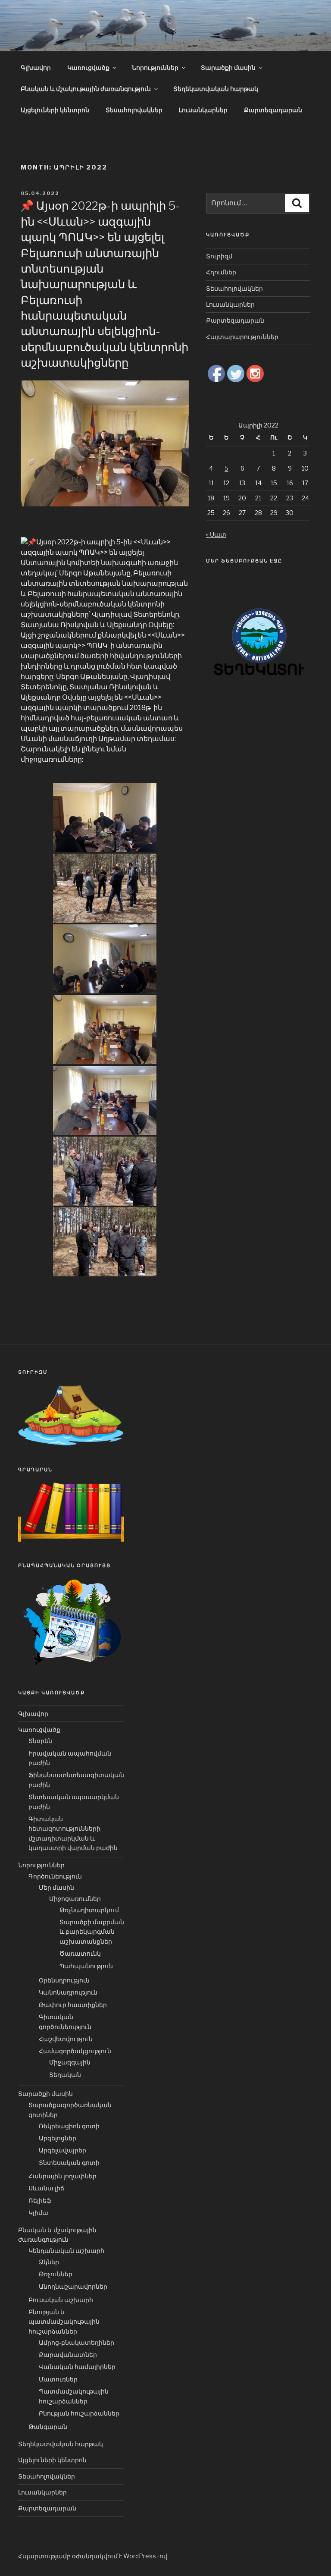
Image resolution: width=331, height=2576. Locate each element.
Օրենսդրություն (64, 1980)
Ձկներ (49, 2262)
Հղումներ (221, 272)
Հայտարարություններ (242, 337)
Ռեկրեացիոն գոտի (69, 2126)
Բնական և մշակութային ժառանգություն (86, 89)
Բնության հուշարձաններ (79, 2413)
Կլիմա (38, 2213)
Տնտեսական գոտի (69, 2163)
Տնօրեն (40, 1741)
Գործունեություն (55, 1876)
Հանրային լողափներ (62, 2176)
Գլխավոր (36, 68)
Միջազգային (70, 2062)
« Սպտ (216, 534)
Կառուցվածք (88, 68)
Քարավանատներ (68, 2355)
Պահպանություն (86, 1966)
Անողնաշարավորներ (73, 2286)
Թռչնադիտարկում (89, 1910)
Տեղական (65, 2075)
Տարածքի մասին (228, 68)
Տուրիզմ (219, 256)
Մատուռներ (58, 2379)
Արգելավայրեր (62, 2150)
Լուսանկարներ (203, 110)
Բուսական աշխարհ (61, 2300)
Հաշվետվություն (66, 2039)
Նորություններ (155, 68)
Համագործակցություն (75, 2051)
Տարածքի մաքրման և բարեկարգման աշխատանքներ (92, 1932)
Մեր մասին (56, 1887)
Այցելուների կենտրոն (55, 110)
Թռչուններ (56, 2274)
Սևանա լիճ (46, 2188)
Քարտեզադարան (273, 110)
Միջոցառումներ (75, 1899)
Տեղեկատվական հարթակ (216, 89)
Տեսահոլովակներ (134, 110)
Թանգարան (48, 2427)
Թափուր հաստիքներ (73, 2005)
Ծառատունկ (80, 1953)
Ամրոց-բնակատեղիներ (77, 2342)
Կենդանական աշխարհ (66, 2251)
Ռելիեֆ (40, 2201)
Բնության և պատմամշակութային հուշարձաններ (64, 2322)
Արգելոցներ (58, 2138)
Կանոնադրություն (68, 1992)
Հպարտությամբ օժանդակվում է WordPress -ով (93, 2556)
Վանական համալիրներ (77, 2367)
